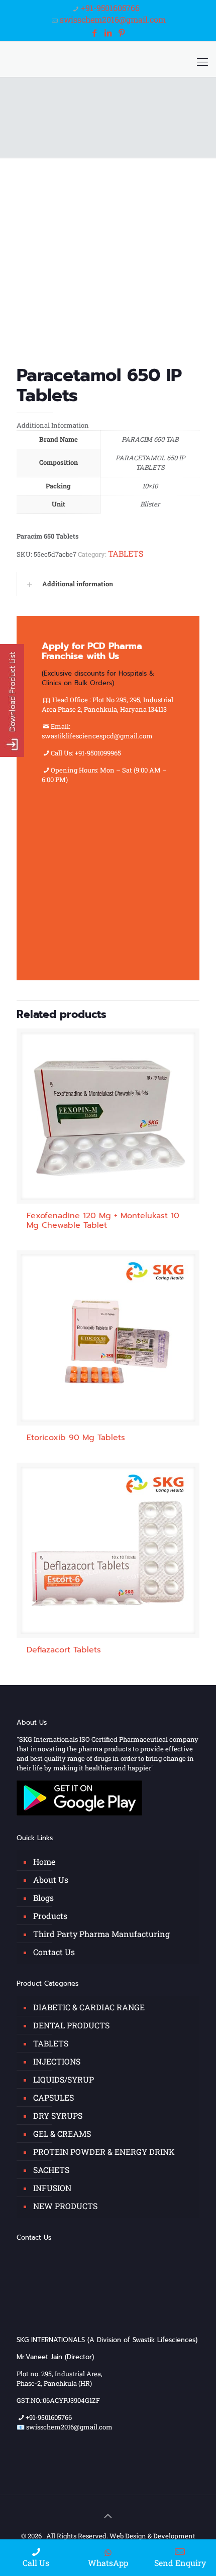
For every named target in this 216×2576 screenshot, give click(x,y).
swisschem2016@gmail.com (113, 19)
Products (50, 1916)
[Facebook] (94, 32)
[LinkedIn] (108, 32)
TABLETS (126, 553)
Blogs (43, 1898)
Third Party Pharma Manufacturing (101, 1934)
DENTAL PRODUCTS (71, 2025)
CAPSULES (53, 2097)
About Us (51, 1880)
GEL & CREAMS (62, 2134)
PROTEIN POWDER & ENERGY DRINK (104, 2152)
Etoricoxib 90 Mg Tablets (76, 1438)
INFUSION (52, 2188)
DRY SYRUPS (58, 2115)
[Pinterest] (122, 32)
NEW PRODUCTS (65, 2206)
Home (44, 1861)
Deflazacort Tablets (64, 1650)
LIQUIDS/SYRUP (64, 2079)
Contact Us (54, 1952)
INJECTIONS (57, 2061)
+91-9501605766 (110, 8)
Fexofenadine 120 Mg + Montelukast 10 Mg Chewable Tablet (103, 1220)
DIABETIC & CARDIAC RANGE (89, 2007)
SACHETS (51, 2170)
